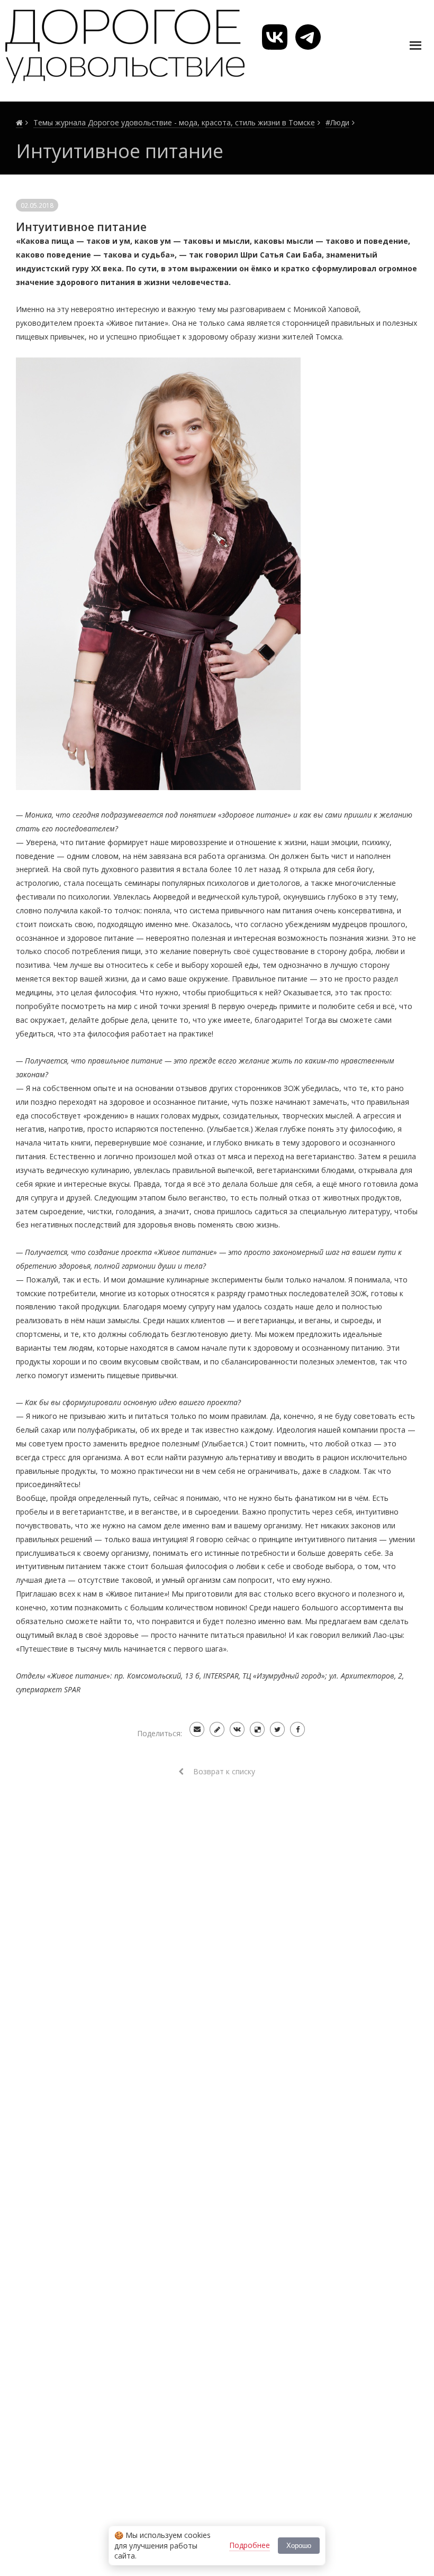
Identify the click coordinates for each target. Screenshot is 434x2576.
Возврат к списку (223, 1771)
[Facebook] (297, 1729)
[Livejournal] (217, 1729)
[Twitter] (277, 1729)
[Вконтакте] (237, 1729)
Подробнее (250, 2545)
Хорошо (299, 2546)
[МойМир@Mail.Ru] (197, 1729)
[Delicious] (257, 1729)
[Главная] (19, 123)
